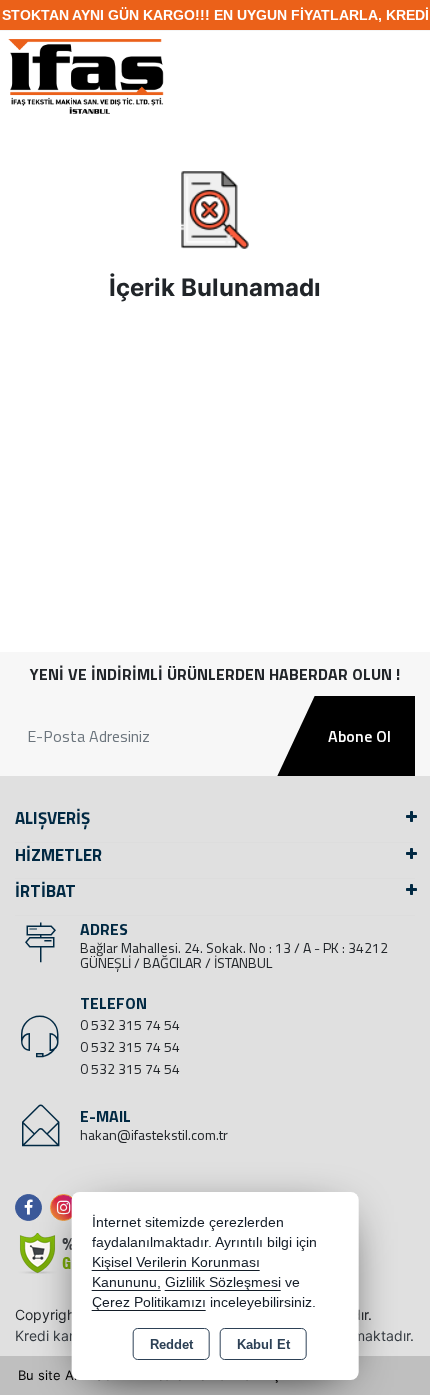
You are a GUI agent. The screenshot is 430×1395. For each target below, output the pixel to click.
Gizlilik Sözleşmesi (223, 1282)
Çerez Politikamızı (149, 1302)
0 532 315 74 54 (130, 1024)
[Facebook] (32, 1207)
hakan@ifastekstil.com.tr (154, 1134)
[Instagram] (67, 1207)
